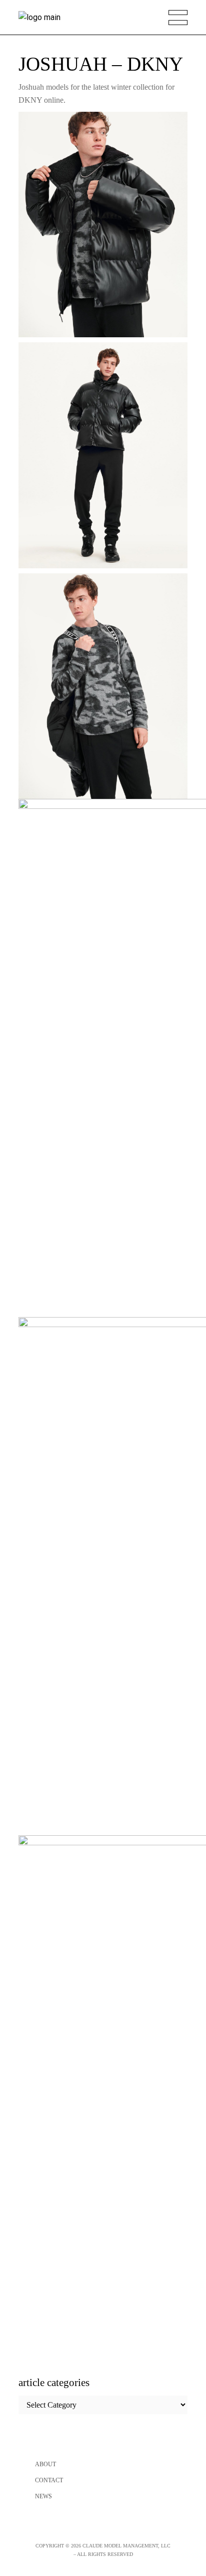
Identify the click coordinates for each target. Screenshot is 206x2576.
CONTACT (49, 2480)
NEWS (43, 2496)
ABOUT (45, 2464)
